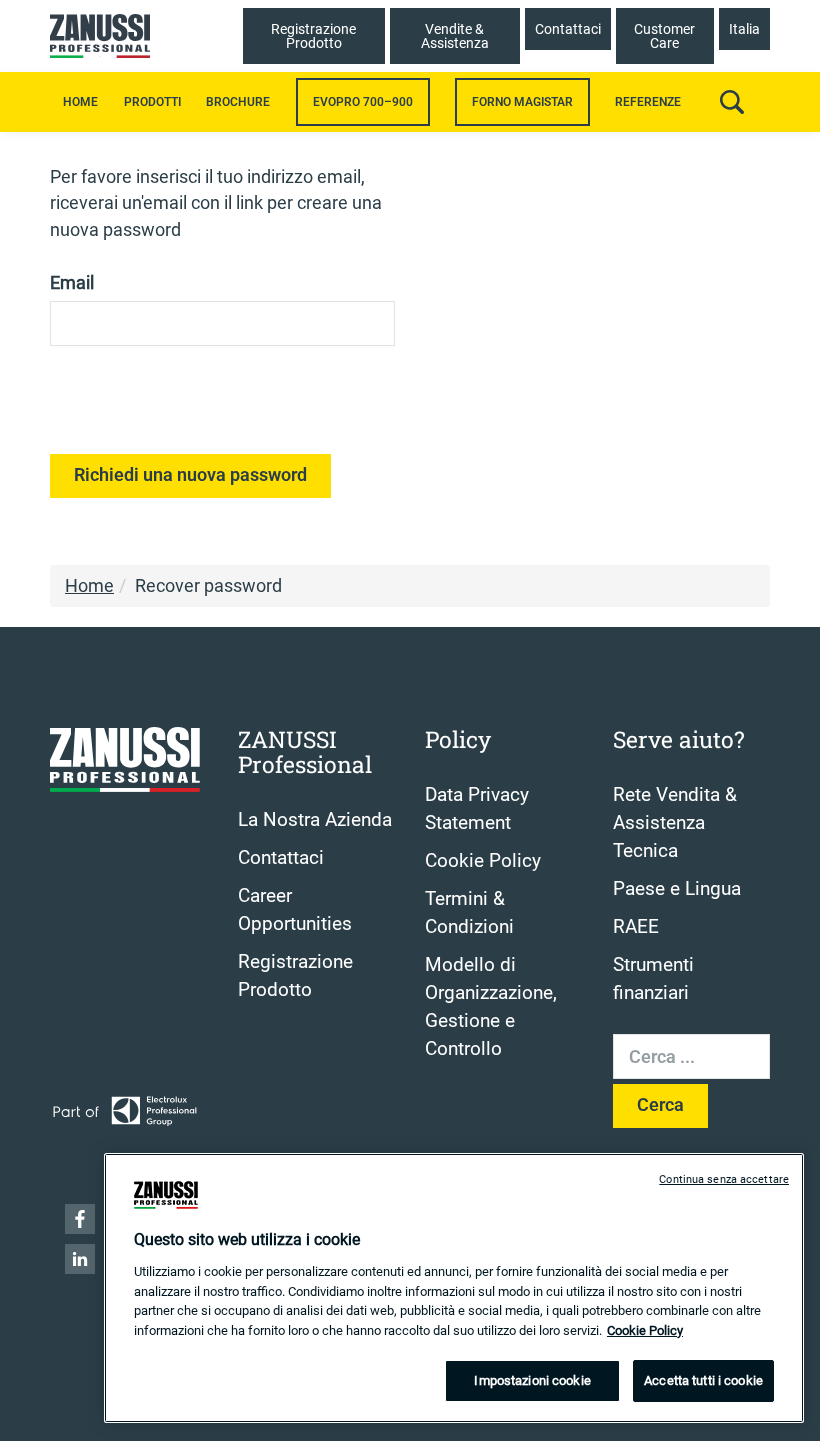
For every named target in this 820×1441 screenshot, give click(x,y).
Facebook (80, 1219)
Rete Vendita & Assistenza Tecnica (675, 823)
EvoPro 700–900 (363, 102)
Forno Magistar (522, 102)
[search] (732, 102)
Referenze (648, 102)
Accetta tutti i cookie (703, 1380)
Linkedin (80, 1259)
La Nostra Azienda (315, 820)
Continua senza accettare (724, 1179)
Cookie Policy (483, 861)
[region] (454, 1288)
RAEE (636, 927)
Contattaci (281, 858)
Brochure (238, 102)
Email (72, 283)
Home (80, 102)
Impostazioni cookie (532, 1380)
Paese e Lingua (677, 889)
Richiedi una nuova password (190, 475)
